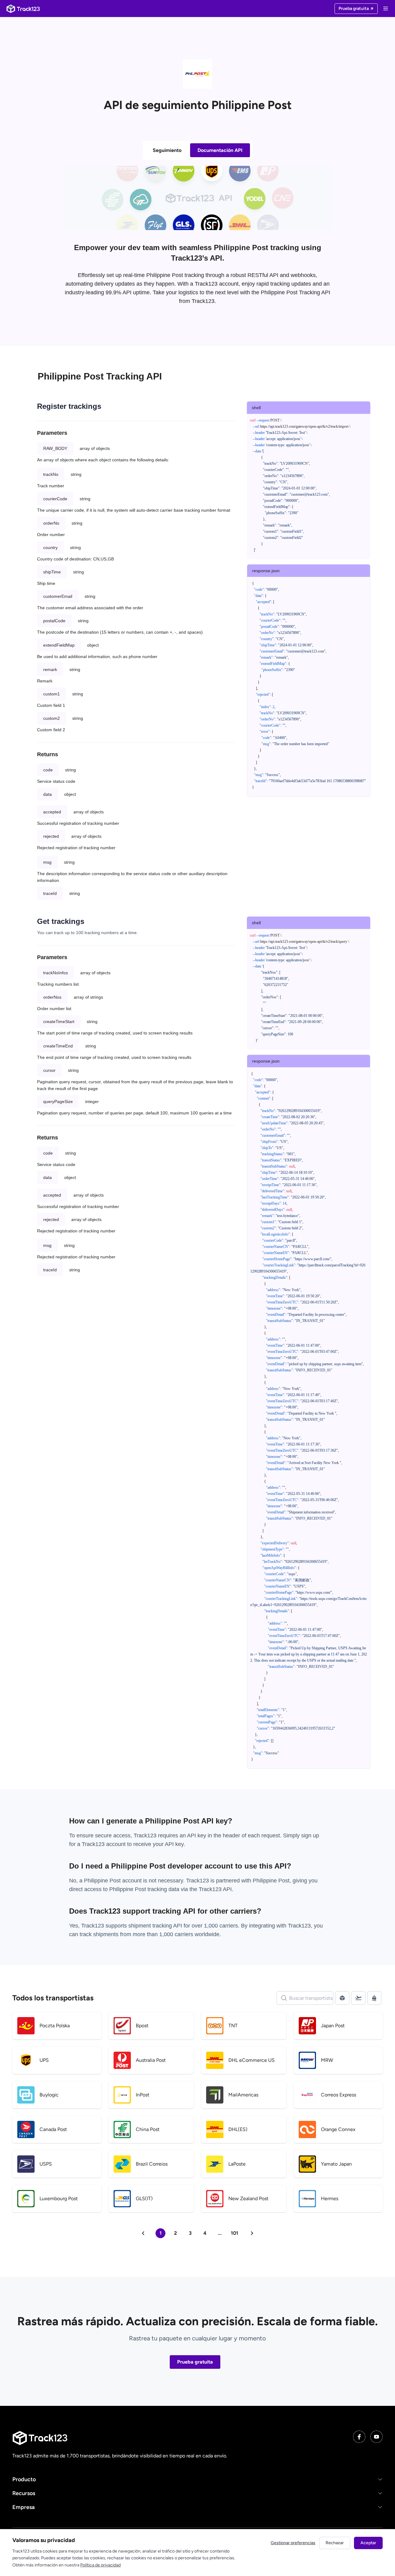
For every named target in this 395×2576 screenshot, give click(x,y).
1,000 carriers (176, 1934)
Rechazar (335, 2543)
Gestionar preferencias (293, 2543)
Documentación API (220, 150)
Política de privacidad (100, 2565)
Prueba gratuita (195, 2362)
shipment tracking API (156, 1926)
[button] (197, 2480)
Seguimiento (167, 150)
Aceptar (368, 2543)
